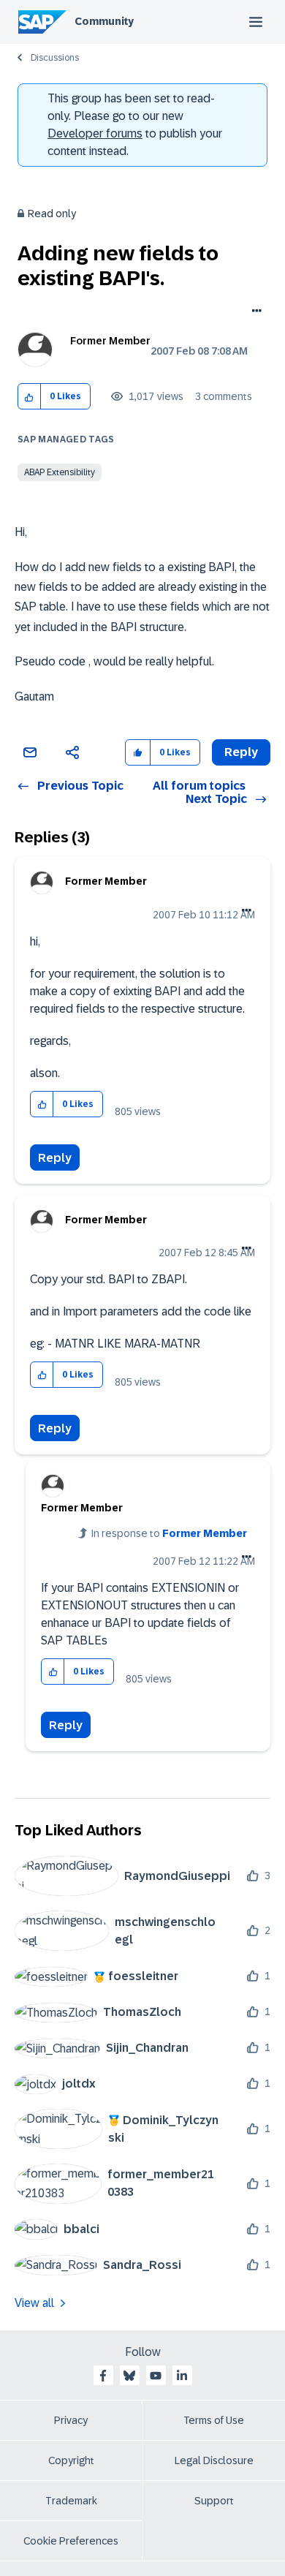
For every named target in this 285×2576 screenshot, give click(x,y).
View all (34, 2303)
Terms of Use (214, 2420)
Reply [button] (241, 752)
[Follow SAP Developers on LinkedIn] (182, 2376)
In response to (169, 1533)
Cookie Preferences (71, 2541)
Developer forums (95, 133)
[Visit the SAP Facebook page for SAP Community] (103, 2376)
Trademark (71, 2501)
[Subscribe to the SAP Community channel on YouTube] (156, 2376)
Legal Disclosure (214, 2460)
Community (104, 21)
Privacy (71, 2420)
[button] (30, 397)
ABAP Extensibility (60, 472)
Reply (55, 1158)
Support (214, 2501)
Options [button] (254, 312)
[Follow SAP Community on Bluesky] (129, 2376)
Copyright (71, 2460)
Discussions (55, 58)
